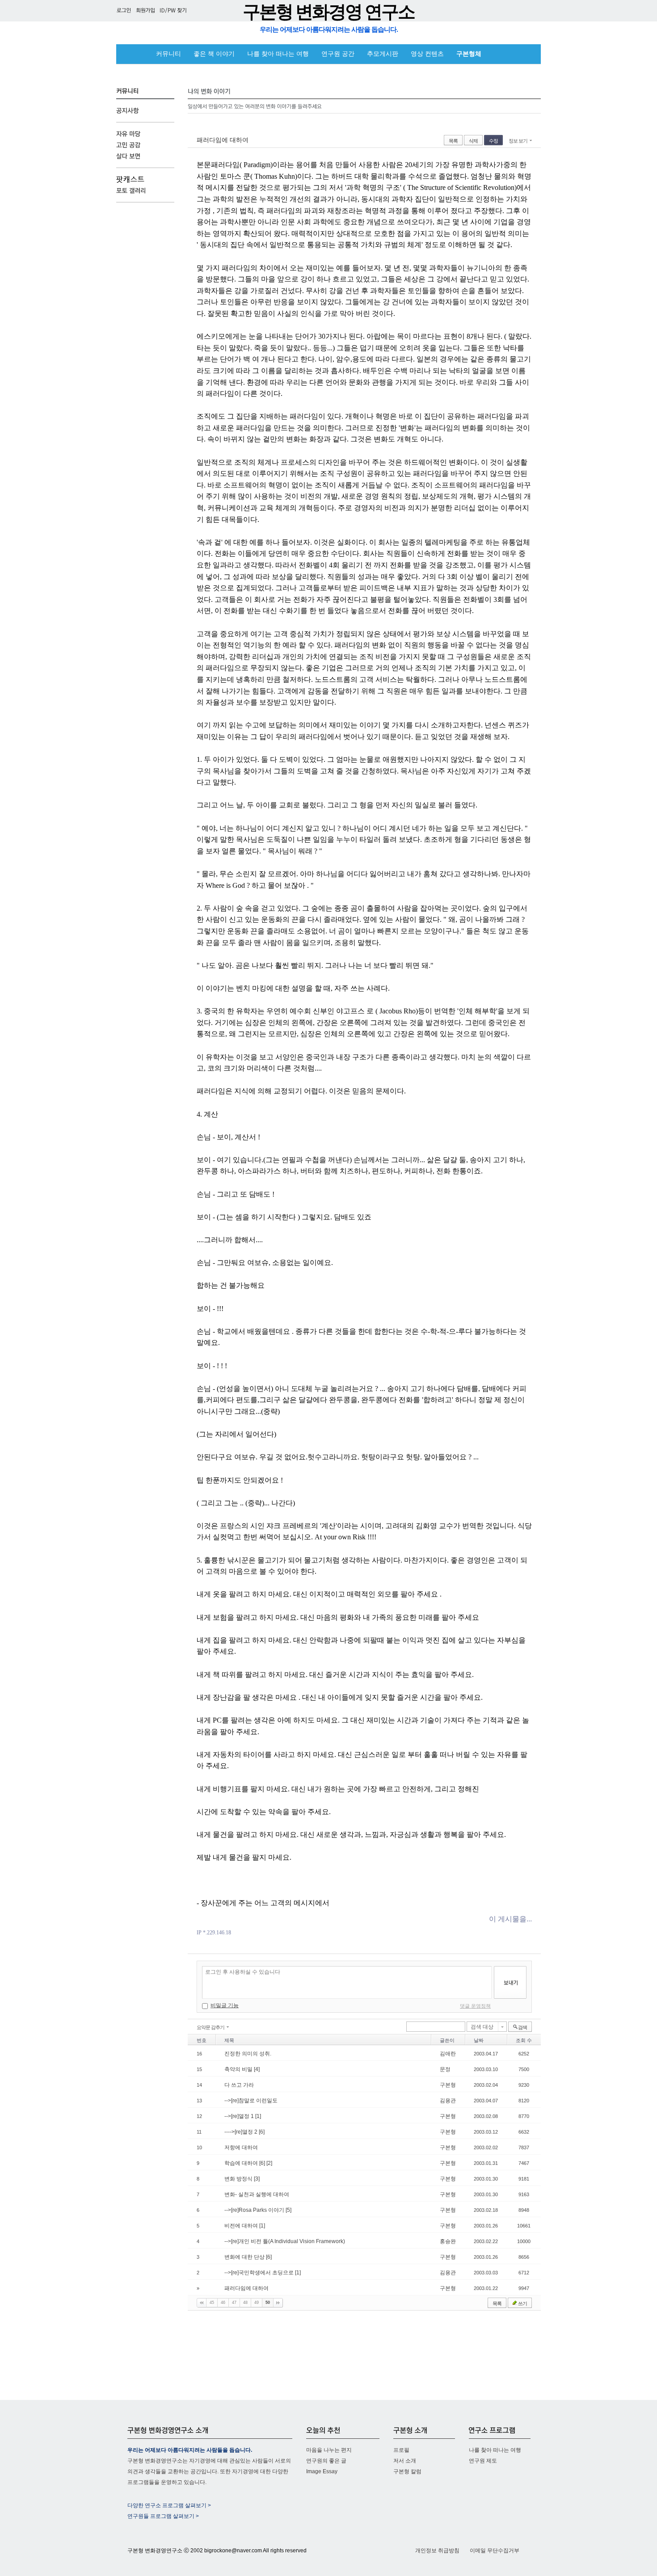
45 (212, 2303)
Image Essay (322, 2471)
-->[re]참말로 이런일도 (251, 2101)
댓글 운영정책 (475, 2006)
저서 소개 (405, 2461)
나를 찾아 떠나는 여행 (278, 54)
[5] (288, 2210)
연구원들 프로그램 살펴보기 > (163, 2516)
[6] (262, 2132)
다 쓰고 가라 (239, 2085)
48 (245, 2303)
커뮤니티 (168, 54)
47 (234, 2303)
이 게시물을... (510, 1919)
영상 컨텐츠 (427, 54)
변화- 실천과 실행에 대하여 (257, 2194)
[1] (258, 2116)
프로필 (401, 2450)
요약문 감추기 (211, 2027)
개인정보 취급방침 (437, 2551)
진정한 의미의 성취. (248, 2054)
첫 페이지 (202, 2303)
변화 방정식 (239, 2179)
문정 (445, 2069)
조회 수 (524, 2040)
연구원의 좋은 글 (326, 2461)
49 (257, 2303)
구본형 (448, 2085)
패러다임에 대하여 (223, 140)
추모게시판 (383, 54)
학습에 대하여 (242, 2163)
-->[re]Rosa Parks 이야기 (255, 2210)
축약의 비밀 (239, 2069)
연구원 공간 (338, 54)
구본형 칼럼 (407, 2471)
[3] (257, 2179)
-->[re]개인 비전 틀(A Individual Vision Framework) (285, 2241)
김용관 (448, 2101)
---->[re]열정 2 (242, 2132)
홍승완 (448, 2241)
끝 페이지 (278, 2303)
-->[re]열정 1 (240, 2116)
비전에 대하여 (242, 2226)
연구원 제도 (483, 2461)
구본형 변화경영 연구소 (328, 12)
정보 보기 (518, 141)
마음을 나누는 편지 (329, 2450)
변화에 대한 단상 (245, 2257)
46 (223, 2303)
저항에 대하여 (241, 2147)
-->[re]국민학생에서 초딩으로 (260, 2273)
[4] (257, 2069)
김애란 (448, 2054)
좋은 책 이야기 (214, 54)
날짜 (479, 2040)
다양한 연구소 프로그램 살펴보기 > (169, 2505)
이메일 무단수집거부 (495, 2551)
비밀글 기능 (225, 2005)
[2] (269, 2163)
